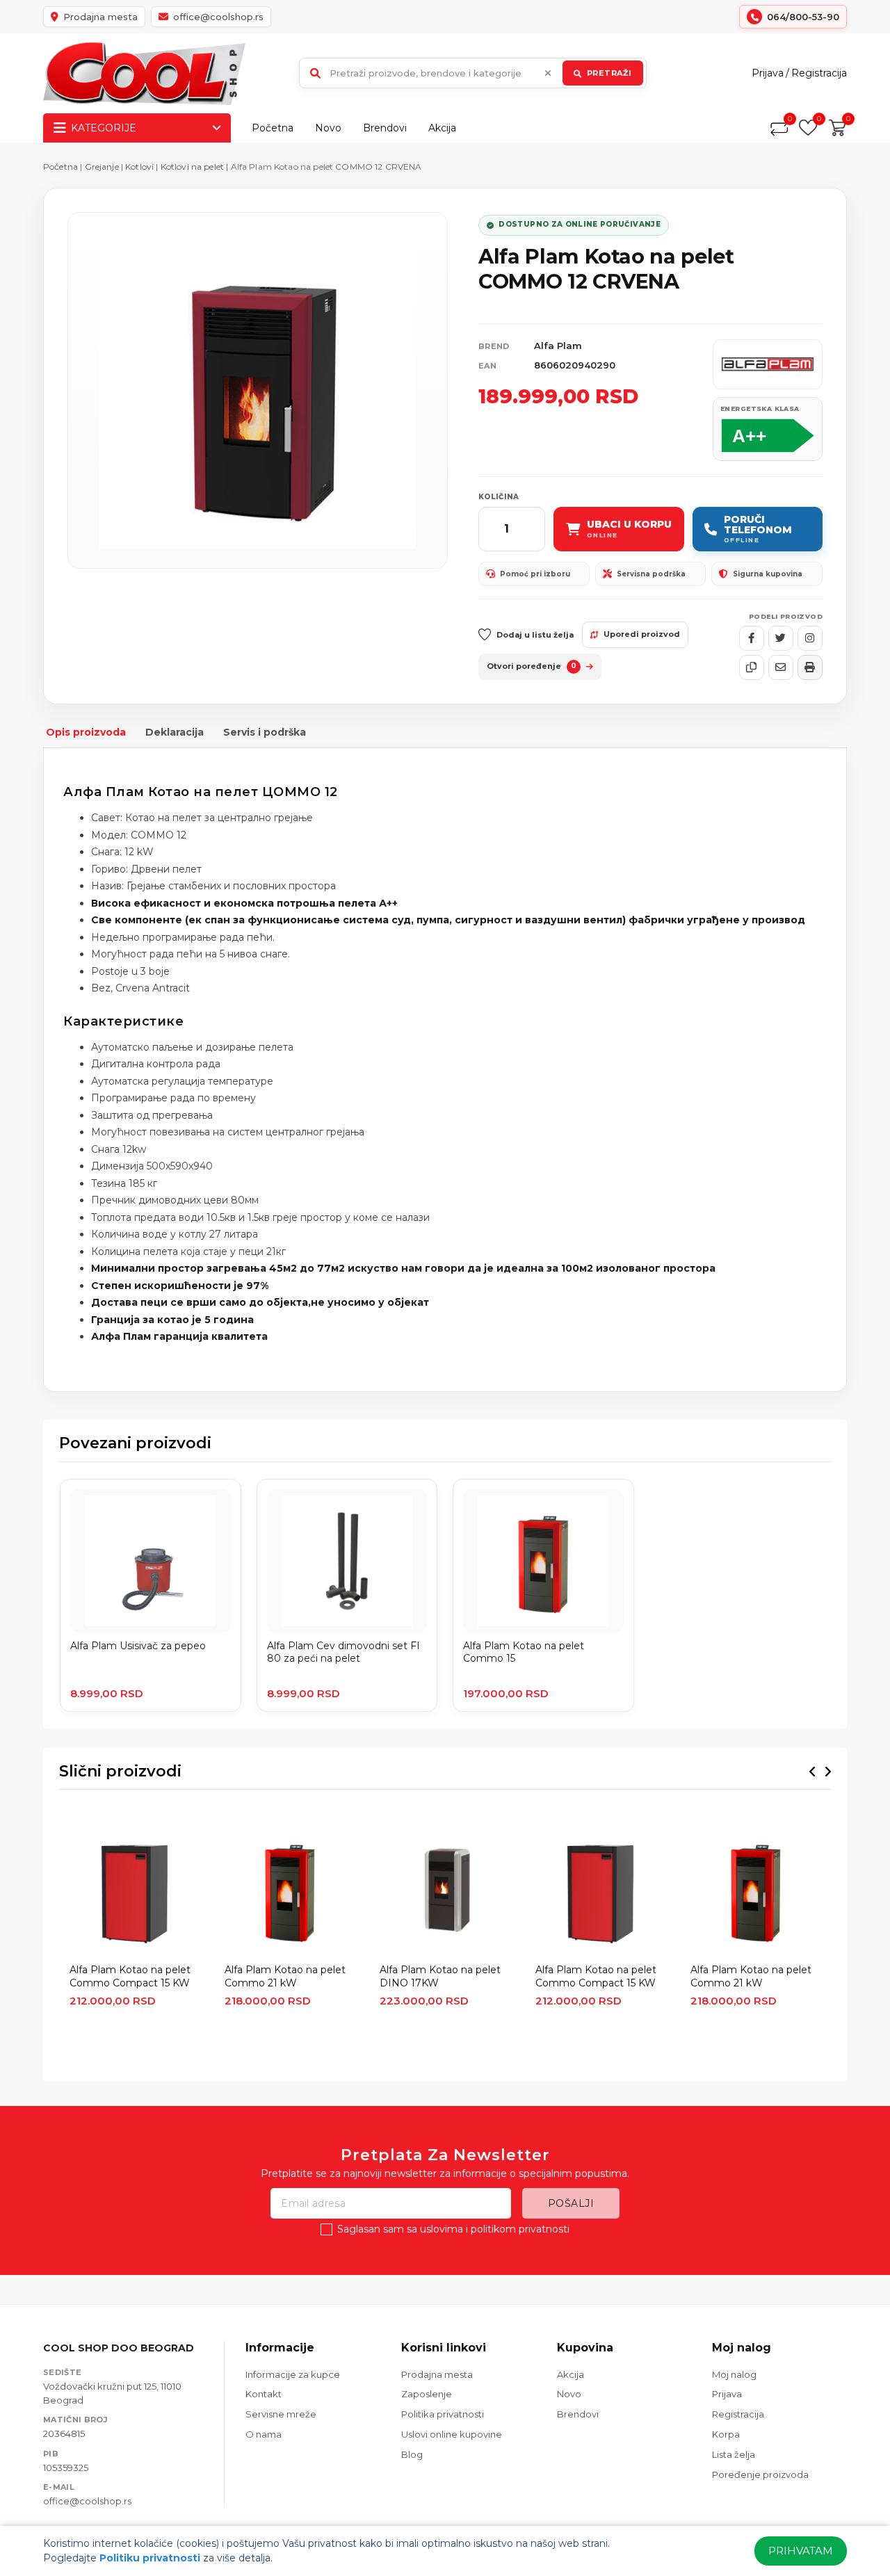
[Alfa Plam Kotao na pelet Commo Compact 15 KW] (135, 1890)
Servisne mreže (281, 2414)
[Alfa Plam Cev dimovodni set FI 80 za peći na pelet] (347, 1561)
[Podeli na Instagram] (810, 638)
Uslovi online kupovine (452, 2434)
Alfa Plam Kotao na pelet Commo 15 (524, 1652)
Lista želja (734, 2454)
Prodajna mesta (437, 2374)
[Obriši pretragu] (548, 73)
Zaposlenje (427, 2394)
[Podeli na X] (781, 638)
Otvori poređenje (532, 666)
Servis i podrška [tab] (265, 732)
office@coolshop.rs (87, 2501)
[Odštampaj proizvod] (810, 667)
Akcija (442, 128)
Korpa (726, 2434)
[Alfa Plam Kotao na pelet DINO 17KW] (445, 1890)
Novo (328, 128)
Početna (273, 128)
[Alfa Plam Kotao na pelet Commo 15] (543, 1561)
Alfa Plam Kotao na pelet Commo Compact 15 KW (130, 1976)
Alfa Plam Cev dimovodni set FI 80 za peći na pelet (343, 1652)
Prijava (768, 73)
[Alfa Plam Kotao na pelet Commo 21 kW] (290, 1890)
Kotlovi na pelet (192, 167)
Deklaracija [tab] (175, 732)
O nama (264, 2434)
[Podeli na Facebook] (752, 638)
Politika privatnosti (443, 2414)
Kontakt (264, 2394)
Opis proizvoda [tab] (86, 732)
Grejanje (102, 167)
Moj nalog (734, 2374)
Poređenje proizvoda (760, 2474)
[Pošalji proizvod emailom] (781, 667)
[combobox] (473, 73)
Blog (412, 2454)
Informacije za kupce (293, 2374)
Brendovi (385, 128)
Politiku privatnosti (150, 2558)
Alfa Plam (558, 346)
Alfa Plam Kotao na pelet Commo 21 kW (285, 1976)
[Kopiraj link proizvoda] (752, 667)
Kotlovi (139, 167)
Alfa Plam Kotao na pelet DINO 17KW (440, 1976)
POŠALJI (571, 2203)
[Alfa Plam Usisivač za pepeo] (151, 1561)
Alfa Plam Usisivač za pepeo (138, 1646)
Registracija (819, 73)
